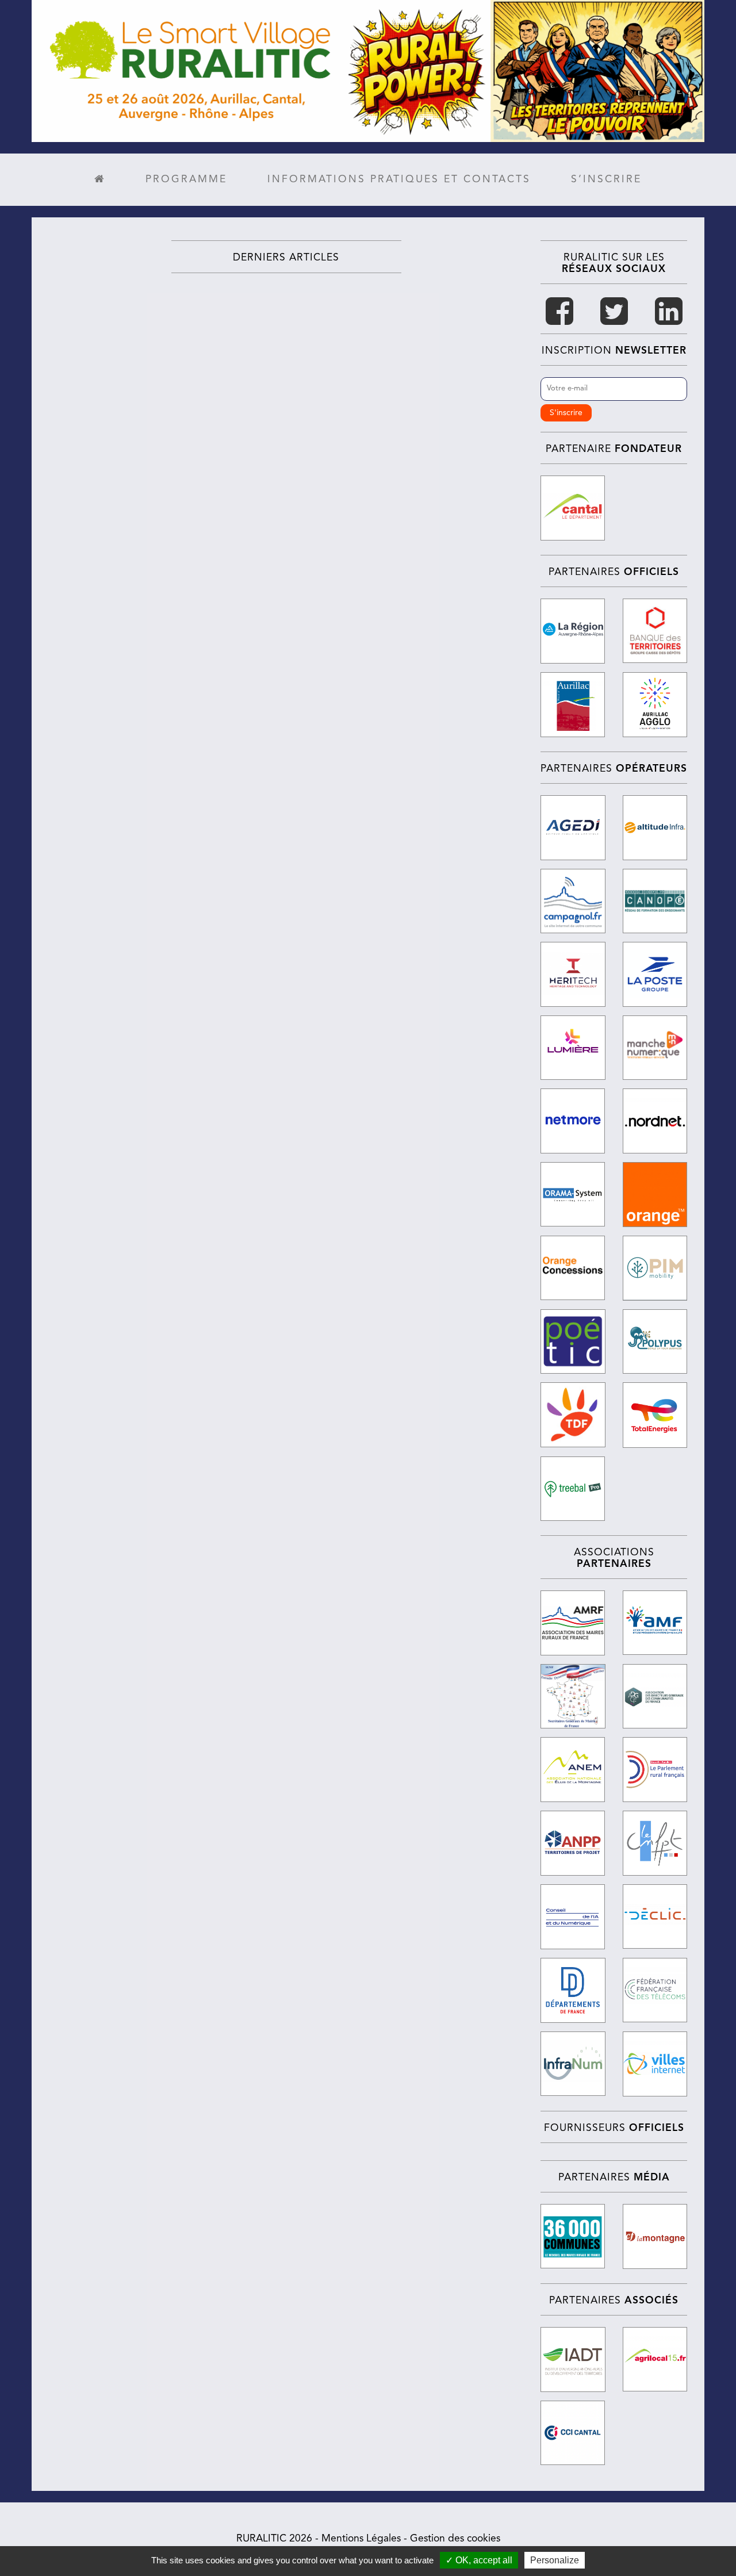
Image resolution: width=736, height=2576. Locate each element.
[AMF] (655, 1623)
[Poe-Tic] (573, 1342)
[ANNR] (655, 1770)
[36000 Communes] (573, 2236)
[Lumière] (573, 1048)
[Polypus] (655, 1342)
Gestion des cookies (455, 2539)
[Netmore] (573, 1121)
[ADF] (573, 1990)
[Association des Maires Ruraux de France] (573, 1623)
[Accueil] (100, 180)
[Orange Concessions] (573, 1268)
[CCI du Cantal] (573, 2433)
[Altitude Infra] (655, 828)
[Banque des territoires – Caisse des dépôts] (655, 631)
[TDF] (573, 1415)
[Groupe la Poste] (655, 974)
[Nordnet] (655, 1121)
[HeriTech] (573, 974)
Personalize (555, 2560)
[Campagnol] (573, 901)
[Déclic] (655, 1916)
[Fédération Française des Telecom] (655, 1990)
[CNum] (573, 1917)
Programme (186, 180)
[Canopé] (655, 901)
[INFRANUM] (573, 2064)
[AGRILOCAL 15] (655, 2359)
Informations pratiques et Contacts (399, 180)
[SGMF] (573, 1697)
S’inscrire (606, 180)
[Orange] (655, 1195)
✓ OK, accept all (479, 2560)
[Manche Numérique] (655, 1048)
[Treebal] (573, 1489)
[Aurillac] (573, 705)
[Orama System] (573, 1194)
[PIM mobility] (655, 1268)
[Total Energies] (655, 1415)
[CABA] (655, 705)
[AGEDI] (573, 828)
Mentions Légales (361, 2539)
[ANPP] (573, 1843)
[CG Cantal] (573, 508)
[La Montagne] (655, 2236)
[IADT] (573, 2360)
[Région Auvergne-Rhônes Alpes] (573, 631)
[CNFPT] (655, 1843)
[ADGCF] (655, 1696)
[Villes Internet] (655, 2064)
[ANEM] (573, 1770)
